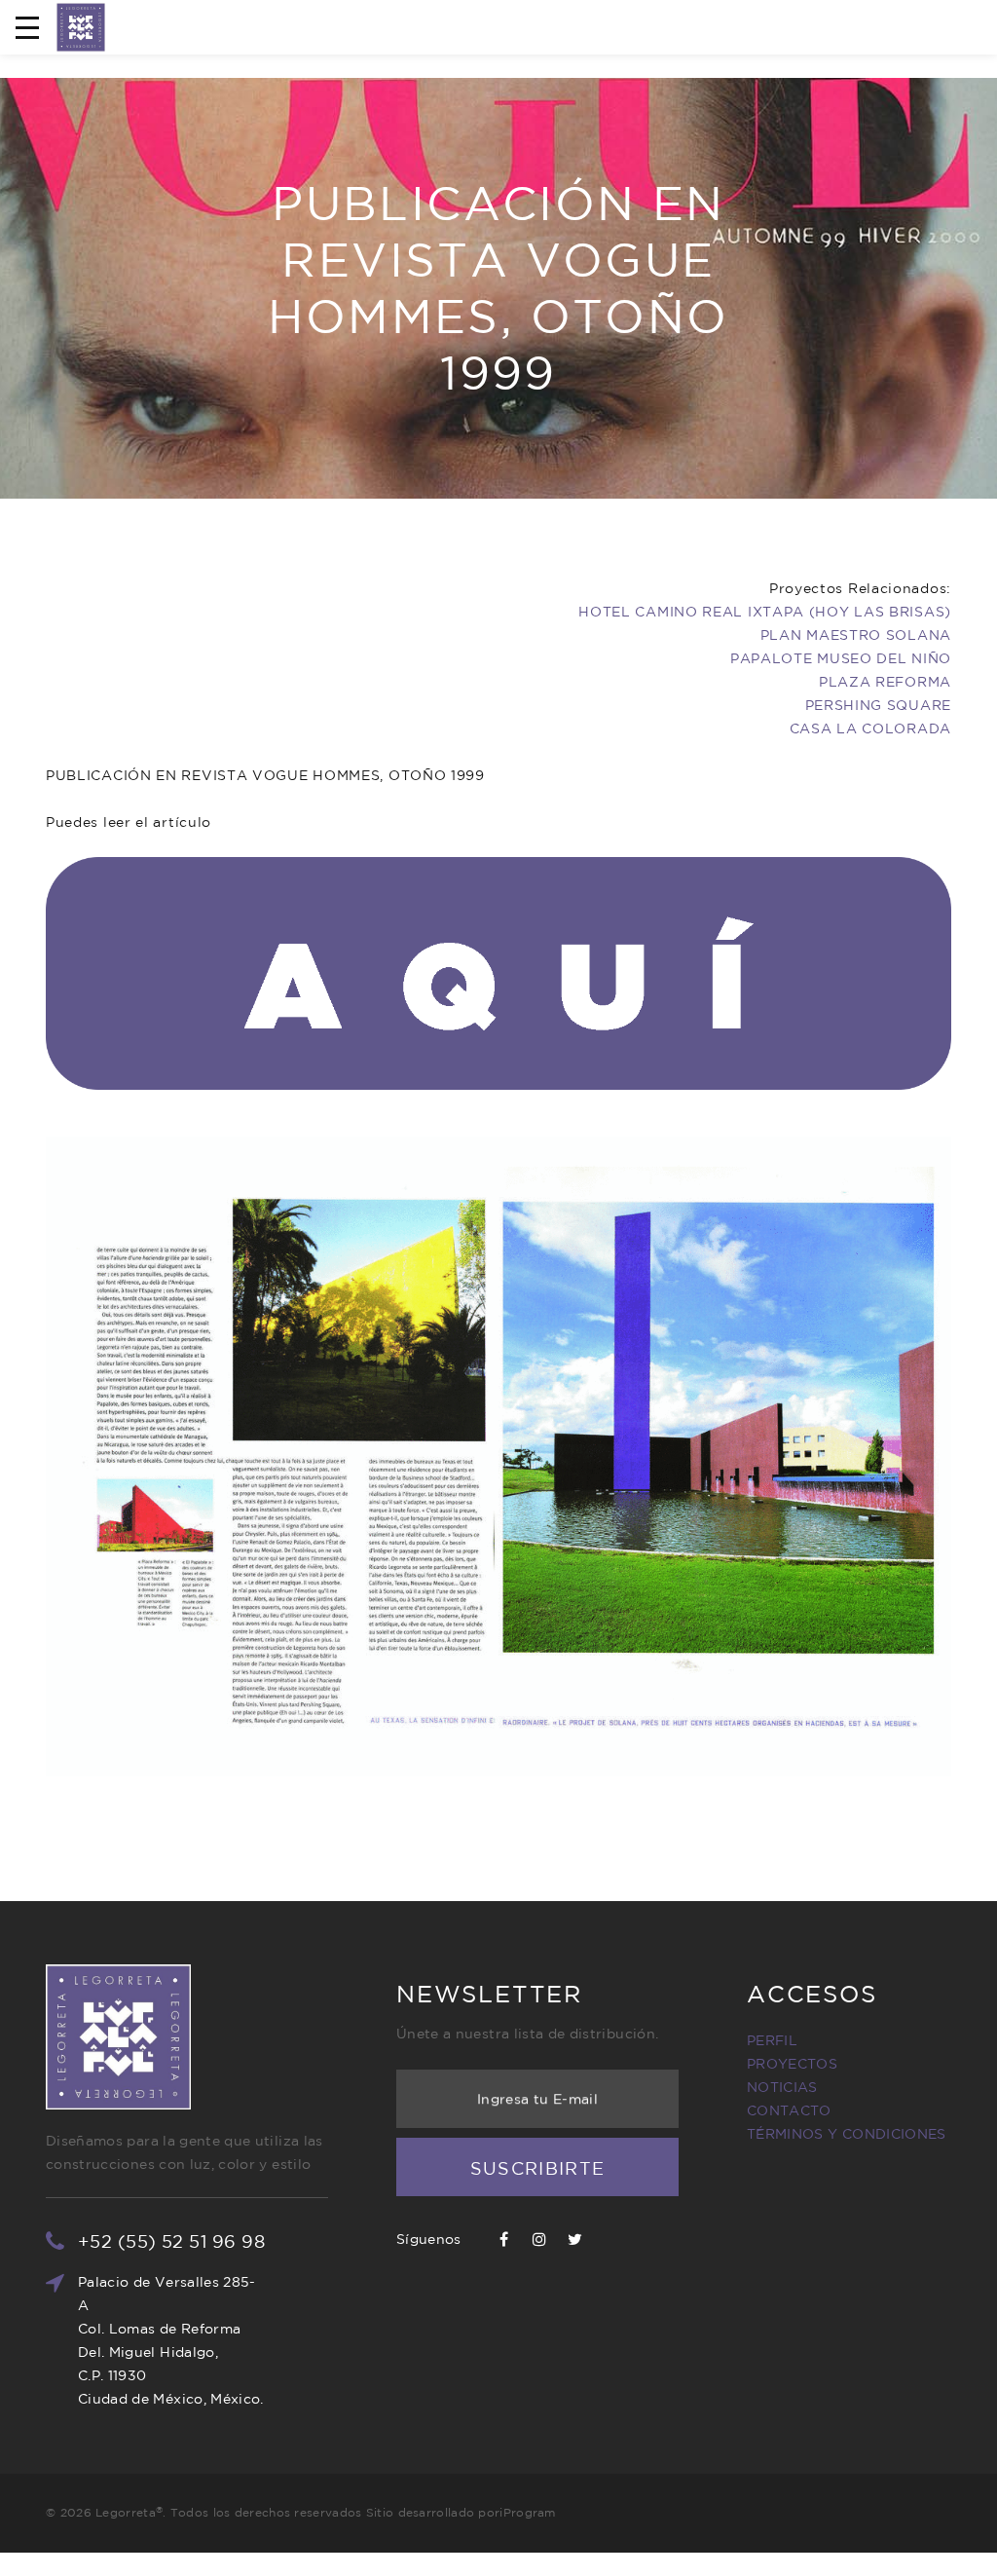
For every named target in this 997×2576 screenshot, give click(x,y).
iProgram (527, 2512)
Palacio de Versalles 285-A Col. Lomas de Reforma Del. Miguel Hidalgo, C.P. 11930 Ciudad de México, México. (171, 2340)
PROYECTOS (792, 2064)
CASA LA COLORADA (870, 728)
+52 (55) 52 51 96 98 (171, 2241)
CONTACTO (789, 2110)
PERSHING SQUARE (879, 705)
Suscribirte (538, 2168)
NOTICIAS (782, 2087)
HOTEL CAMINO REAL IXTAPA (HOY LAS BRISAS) (765, 612)
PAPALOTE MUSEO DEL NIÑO (841, 658)
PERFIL (772, 2040)
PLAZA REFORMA (885, 682)
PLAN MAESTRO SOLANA (856, 635)
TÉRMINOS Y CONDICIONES (847, 2134)
